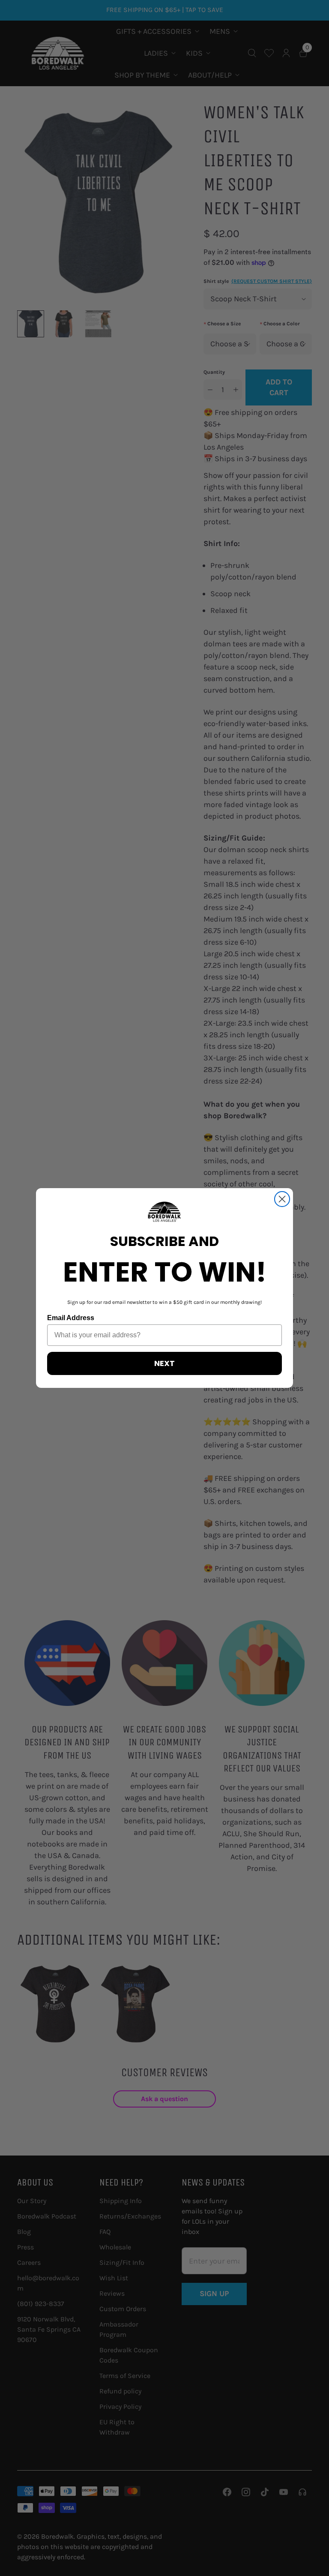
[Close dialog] (282, 1199)
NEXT (164, 1363)
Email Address (71, 1318)
